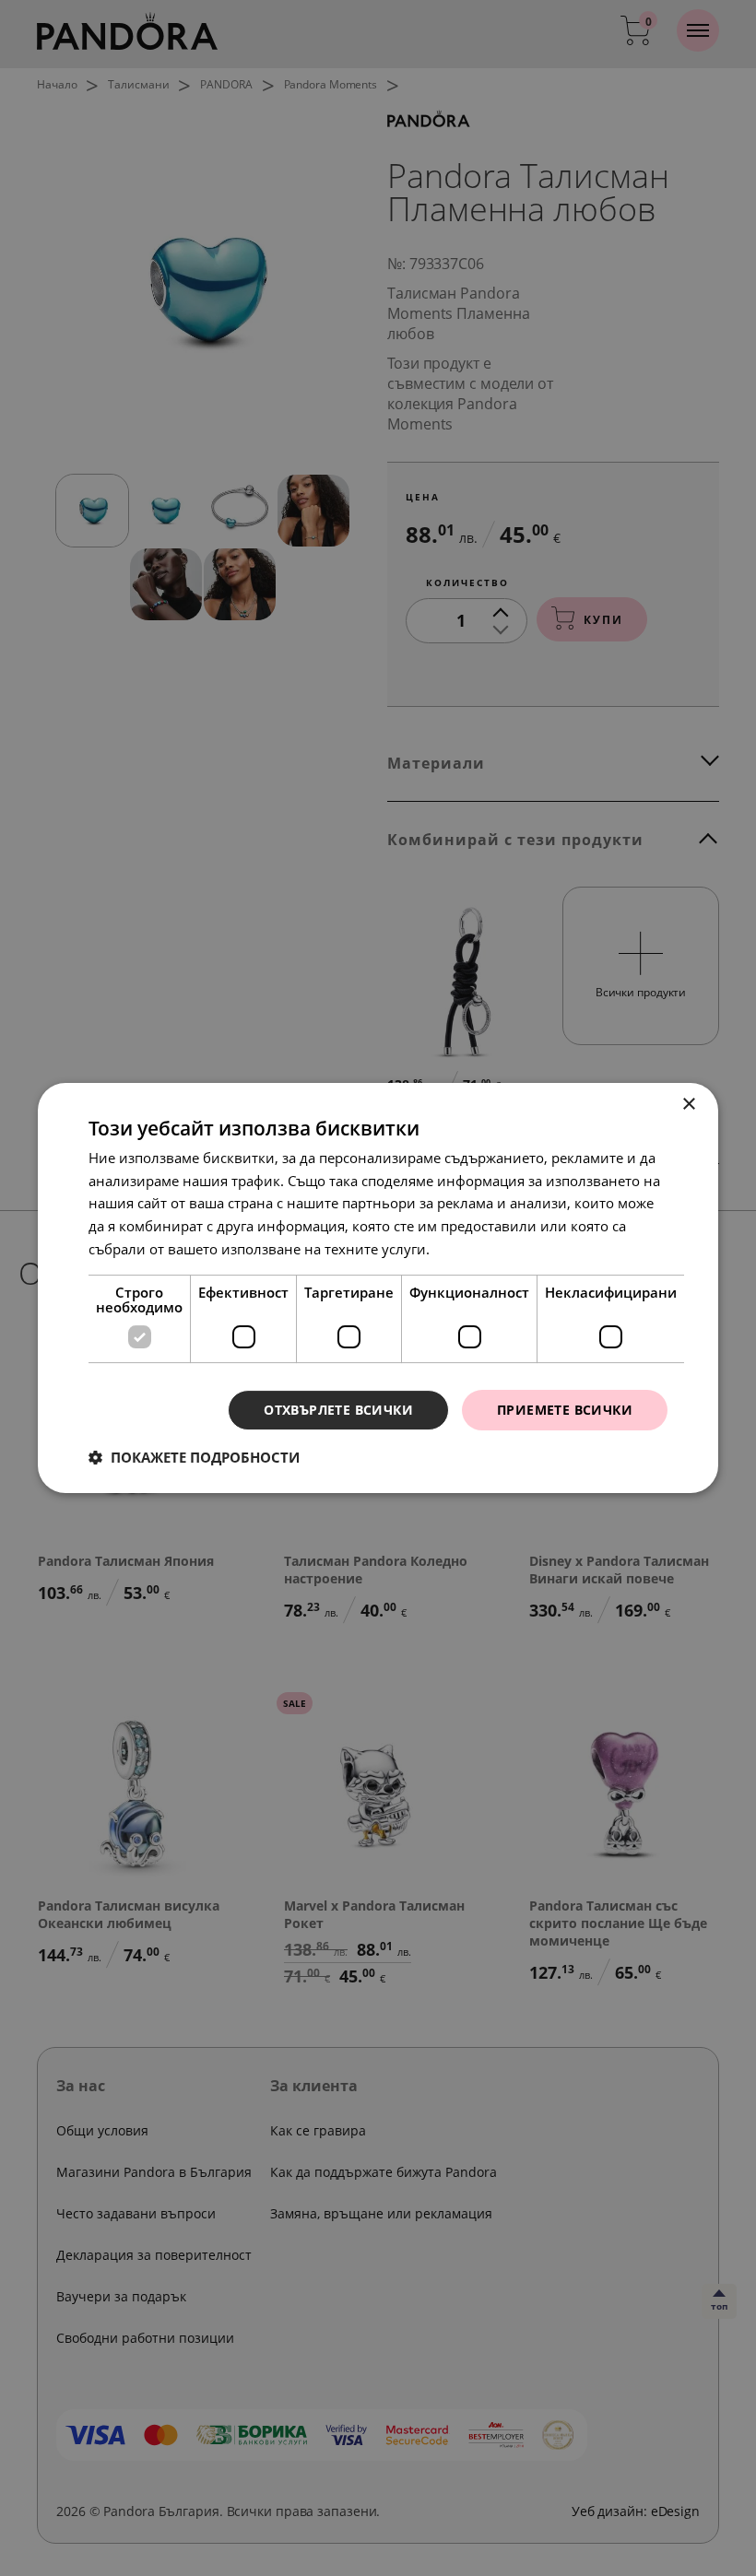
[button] (194, 1457)
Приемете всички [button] (565, 1410)
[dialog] (378, 1288)
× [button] (688, 1105)
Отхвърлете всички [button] (338, 1410)
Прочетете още (484, 1249)
